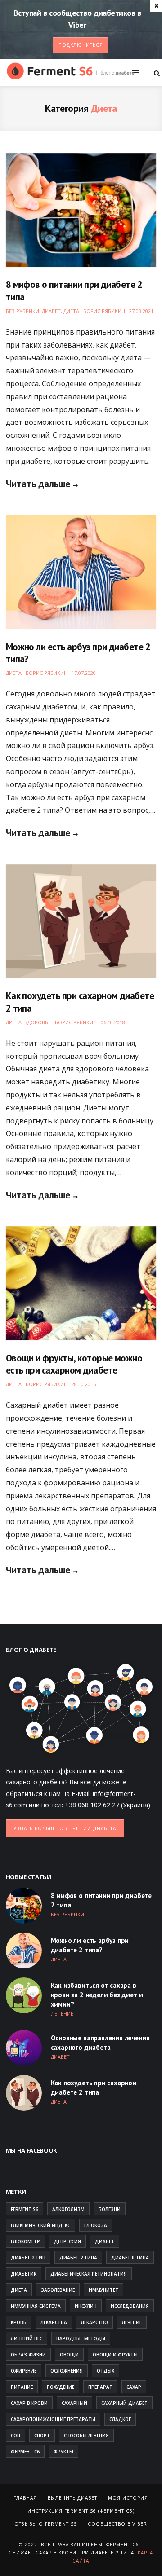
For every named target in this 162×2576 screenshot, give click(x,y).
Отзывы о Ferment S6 (46, 2524)
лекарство (94, 2322)
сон (16, 2435)
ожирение (24, 2371)
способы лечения (86, 2435)
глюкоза (96, 2225)
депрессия (67, 2241)
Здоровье (38, 1022)
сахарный (74, 2403)
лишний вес (27, 2338)
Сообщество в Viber (117, 2524)
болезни (110, 2209)
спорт (42, 2435)
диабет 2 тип (28, 2258)
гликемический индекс (40, 2225)
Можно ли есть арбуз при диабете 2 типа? (90, 1945)
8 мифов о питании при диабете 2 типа (101, 1900)
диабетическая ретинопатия (89, 2274)
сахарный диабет (124, 2403)
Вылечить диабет (72, 2498)
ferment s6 (25, 2209)
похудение (61, 2387)
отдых (106, 2371)
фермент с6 (25, 2452)
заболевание (58, 2290)
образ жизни (28, 2355)
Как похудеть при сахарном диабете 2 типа (94, 2087)
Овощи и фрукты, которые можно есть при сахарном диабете (74, 1364)
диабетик (24, 2274)
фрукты (63, 2452)
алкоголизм (68, 2209)
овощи (69, 2355)
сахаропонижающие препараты (53, 2419)
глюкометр (25, 2241)
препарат (100, 2387)
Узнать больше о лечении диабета (65, 1828)
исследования (130, 2306)
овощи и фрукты (115, 2355)
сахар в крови (29, 2403)
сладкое (120, 2419)
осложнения (67, 2371)
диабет (105, 2241)
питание (22, 2387)
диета (19, 2290)
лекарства (54, 2322)
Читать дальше (38, 484)
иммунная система (36, 2306)
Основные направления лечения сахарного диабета (100, 2043)
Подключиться (81, 45)
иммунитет (103, 2290)
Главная (25, 2498)
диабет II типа (130, 2258)
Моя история (128, 2498)
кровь (19, 2322)
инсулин (86, 2306)
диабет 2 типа (78, 2258)
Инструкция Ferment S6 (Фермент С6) (81, 2511)
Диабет (51, 311)
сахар (134, 2387)
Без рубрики (22, 311)
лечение (132, 2322)
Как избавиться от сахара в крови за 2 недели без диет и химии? (97, 1995)
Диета (71, 311)
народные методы (81, 2338)
